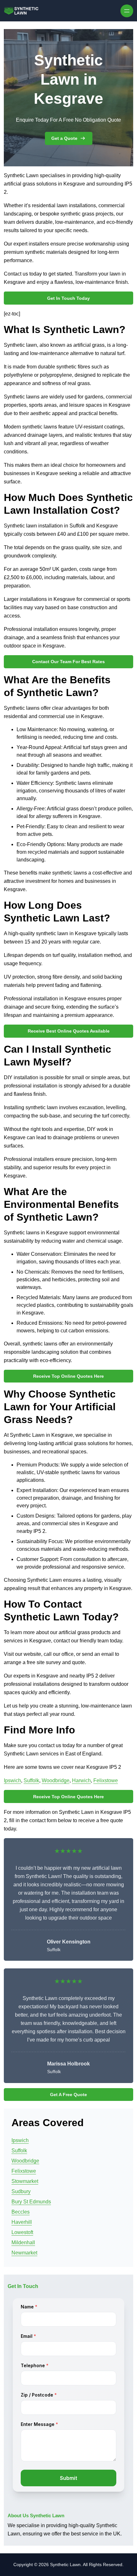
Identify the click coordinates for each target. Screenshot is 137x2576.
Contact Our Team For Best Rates (68, 662)
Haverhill (22, 2222)
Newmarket (24, 2253)
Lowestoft (22, 2232)
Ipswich (12, 1780)
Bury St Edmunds (31, 2202)
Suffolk (31, 1780)
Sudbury (21, 2191)
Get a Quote (64, 138)
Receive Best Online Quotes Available (69, 1031)
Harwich (81, 1780)
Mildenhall (23, 2243)
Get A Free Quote (68, 2095)
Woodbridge (56, 1780)
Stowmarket (25, 2181)
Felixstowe (106, 1780)
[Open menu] (127, 11)
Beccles (21, 2212)
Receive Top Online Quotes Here (68, 1376)
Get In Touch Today (68, 298)
